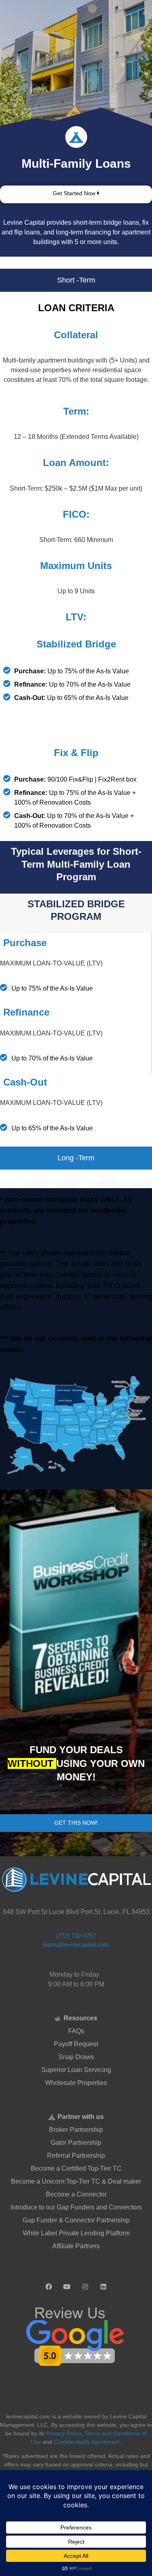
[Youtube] (67, 2283)
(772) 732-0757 (76, 1936)
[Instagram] (85, 2283)
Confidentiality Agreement (87, 2442)
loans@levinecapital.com (76, 1945)
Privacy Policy (64, 2433)
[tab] (76, 280)
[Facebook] (49, 2283)
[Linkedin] (103, 2283)
